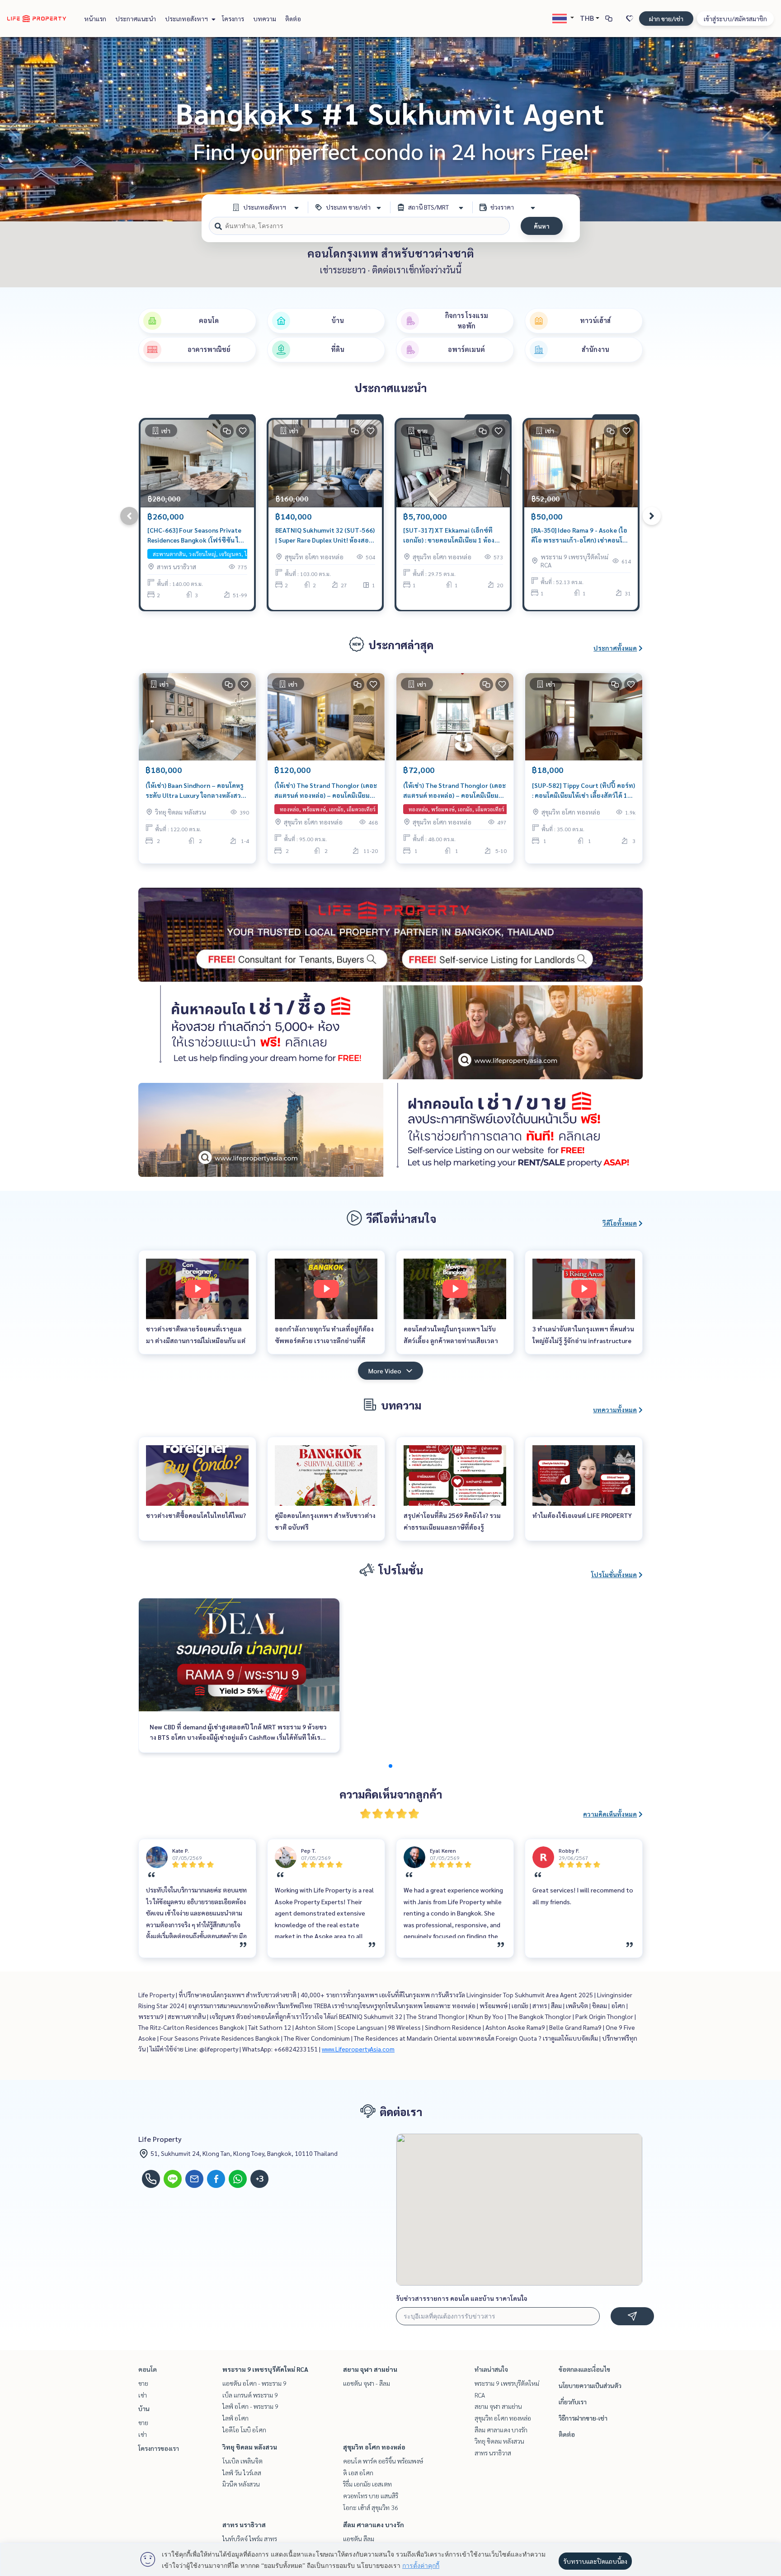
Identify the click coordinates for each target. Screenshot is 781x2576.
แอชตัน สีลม (359, 2539)
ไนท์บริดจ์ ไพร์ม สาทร (250, 2539)
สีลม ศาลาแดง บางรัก (374, 2524)
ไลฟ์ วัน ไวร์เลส (242, 2473)
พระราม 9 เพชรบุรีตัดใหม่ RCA (265, 2369)
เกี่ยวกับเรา (573, 2402)
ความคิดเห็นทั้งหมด (610, 1814)
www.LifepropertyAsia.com (358, 2049)
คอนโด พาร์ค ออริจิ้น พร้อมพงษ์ (383, 2461)
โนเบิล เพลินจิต (242, 2461)
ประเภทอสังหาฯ (187, 19)
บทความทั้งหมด (615, 1410)
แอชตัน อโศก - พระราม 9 (254, 2383)
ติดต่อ (293, 19)
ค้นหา (542, 226)
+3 (260, 2179)
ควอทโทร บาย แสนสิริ (371, 2496)
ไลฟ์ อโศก (235, 2418)
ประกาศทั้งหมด (615, 648)
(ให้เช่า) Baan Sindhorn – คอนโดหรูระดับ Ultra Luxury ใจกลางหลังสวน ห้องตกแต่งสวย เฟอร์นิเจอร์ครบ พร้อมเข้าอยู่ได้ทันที (195, 791)
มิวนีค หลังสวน (241, 2484)
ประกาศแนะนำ (136, 19)
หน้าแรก (95, 19)
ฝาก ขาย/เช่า (666, 19)
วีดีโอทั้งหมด (620, 1223)
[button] (767, 129)
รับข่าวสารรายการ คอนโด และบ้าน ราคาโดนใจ (462, 2298)
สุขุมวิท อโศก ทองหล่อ (374, 2447)
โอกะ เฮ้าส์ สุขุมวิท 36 (371, 2507)
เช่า (143, 2395)
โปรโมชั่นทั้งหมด (614, 1574)
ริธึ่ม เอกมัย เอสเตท (367, 2484)
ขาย (143, 2383)
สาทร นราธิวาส (244, 2524)
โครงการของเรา (159, 2448)
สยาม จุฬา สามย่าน (370, 2369)
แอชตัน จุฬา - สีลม (367, 2383)
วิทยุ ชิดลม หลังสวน (250, 2447)
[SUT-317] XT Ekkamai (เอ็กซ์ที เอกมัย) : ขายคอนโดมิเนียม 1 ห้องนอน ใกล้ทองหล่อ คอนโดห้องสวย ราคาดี (449, 536)
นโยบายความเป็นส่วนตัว (590, 2385)
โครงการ (233, 19)
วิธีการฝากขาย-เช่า (583, 2418)
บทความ (265, 19)
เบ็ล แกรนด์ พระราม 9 (250, 2395)
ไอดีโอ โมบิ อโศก (244, 2430)
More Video (385, 1371)
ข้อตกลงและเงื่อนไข (584, 2369)
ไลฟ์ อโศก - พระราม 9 (250, 2406)
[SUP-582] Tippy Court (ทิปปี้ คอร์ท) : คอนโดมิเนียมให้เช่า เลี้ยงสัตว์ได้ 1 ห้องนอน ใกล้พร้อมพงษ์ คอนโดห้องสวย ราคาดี (583, 791)
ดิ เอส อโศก (358, 2473)
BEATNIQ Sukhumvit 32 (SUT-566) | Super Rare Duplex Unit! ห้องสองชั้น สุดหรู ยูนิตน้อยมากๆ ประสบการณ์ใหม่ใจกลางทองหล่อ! (325, 536)
